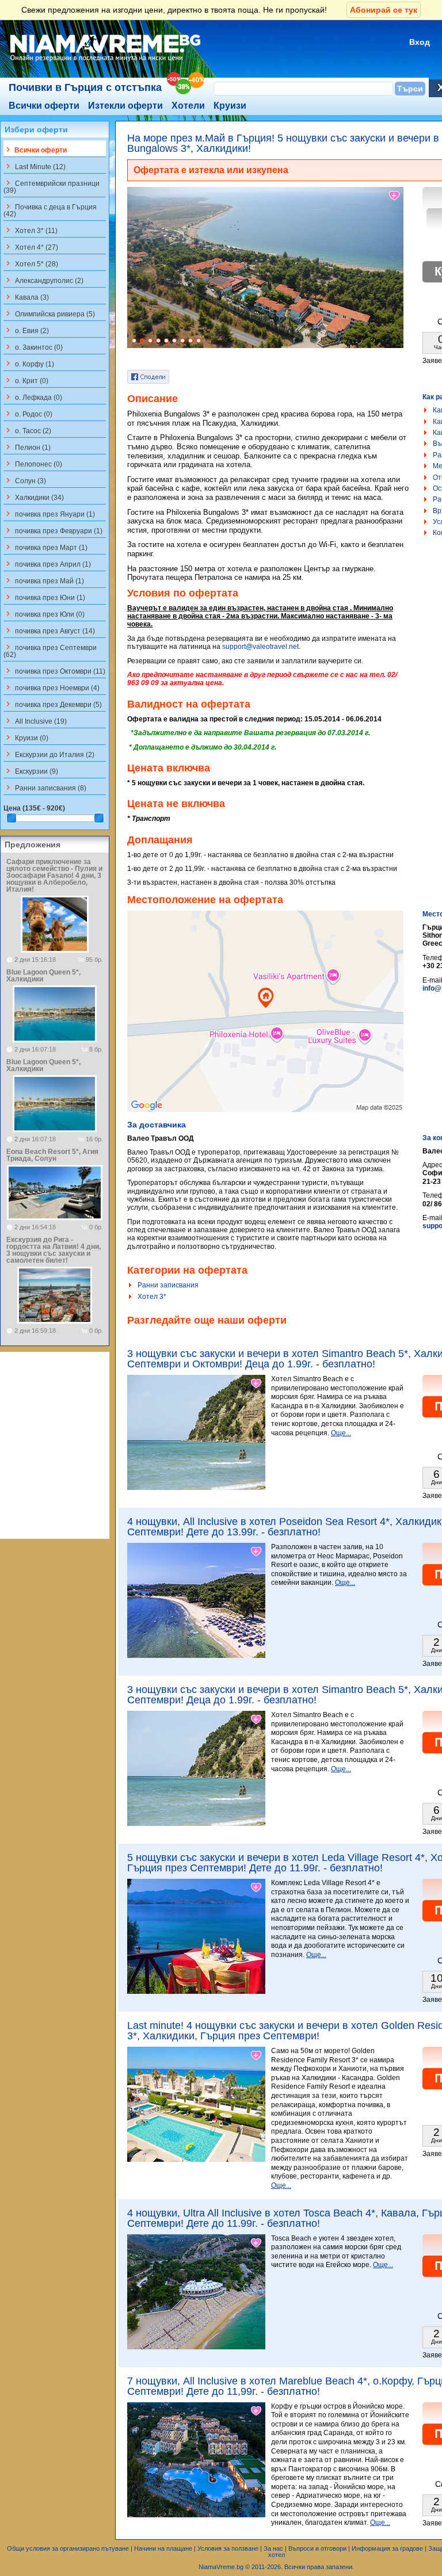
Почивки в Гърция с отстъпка (85, 87)
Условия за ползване (228, 2548)
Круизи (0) (26, 737)
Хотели (188, 106)
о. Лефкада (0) (33, 397)
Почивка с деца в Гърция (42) (50, 210)
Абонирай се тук (384, 10)
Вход (420, 42)
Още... (341, 1433)
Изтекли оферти (125, 106)
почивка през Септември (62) (50, 651)
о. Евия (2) (26, 330)
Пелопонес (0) (33, 464)
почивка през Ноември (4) (52, 687)
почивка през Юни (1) (44, 597)
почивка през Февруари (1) (53, 530)
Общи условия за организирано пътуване (68, 2548)
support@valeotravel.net (260, 647)
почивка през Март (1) (45, 547)
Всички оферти (44, 106)
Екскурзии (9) (31, 771)
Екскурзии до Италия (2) (49, 754)
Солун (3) (25, 480)
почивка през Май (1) (44, 580)
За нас (273, 2548)
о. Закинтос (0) (33, 347)
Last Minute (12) (35, 166)
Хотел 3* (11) (31, 230)
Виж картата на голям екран (265, 1023)
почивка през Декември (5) (53, 704)
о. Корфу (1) (29, 364)
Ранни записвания (168, 1285)
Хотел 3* (152, 1297)
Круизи (230, 106)
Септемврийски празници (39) (52, 186)
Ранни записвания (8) (45, 788)
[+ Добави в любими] (395, 196)
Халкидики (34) (34, 497)
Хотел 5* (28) (31, 263)
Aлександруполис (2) (43, 280)
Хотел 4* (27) (31, 247)
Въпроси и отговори (317, 2548)
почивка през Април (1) (47, 564)
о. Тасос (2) (27, 430)
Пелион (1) (27, 447)
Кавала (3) (26, 297)
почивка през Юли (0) (44, 614)
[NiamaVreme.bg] (106, 62)
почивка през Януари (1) (49, 514)
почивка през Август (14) (49, 630)
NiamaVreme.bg (221, 2567)
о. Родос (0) (28, 414)
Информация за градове (387, 2548)
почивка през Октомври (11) (54, 671)
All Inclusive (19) (35, 721)
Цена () (34, 808)
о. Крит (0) (26, 380)
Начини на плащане (163, 2548)
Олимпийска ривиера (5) (49, 314)
